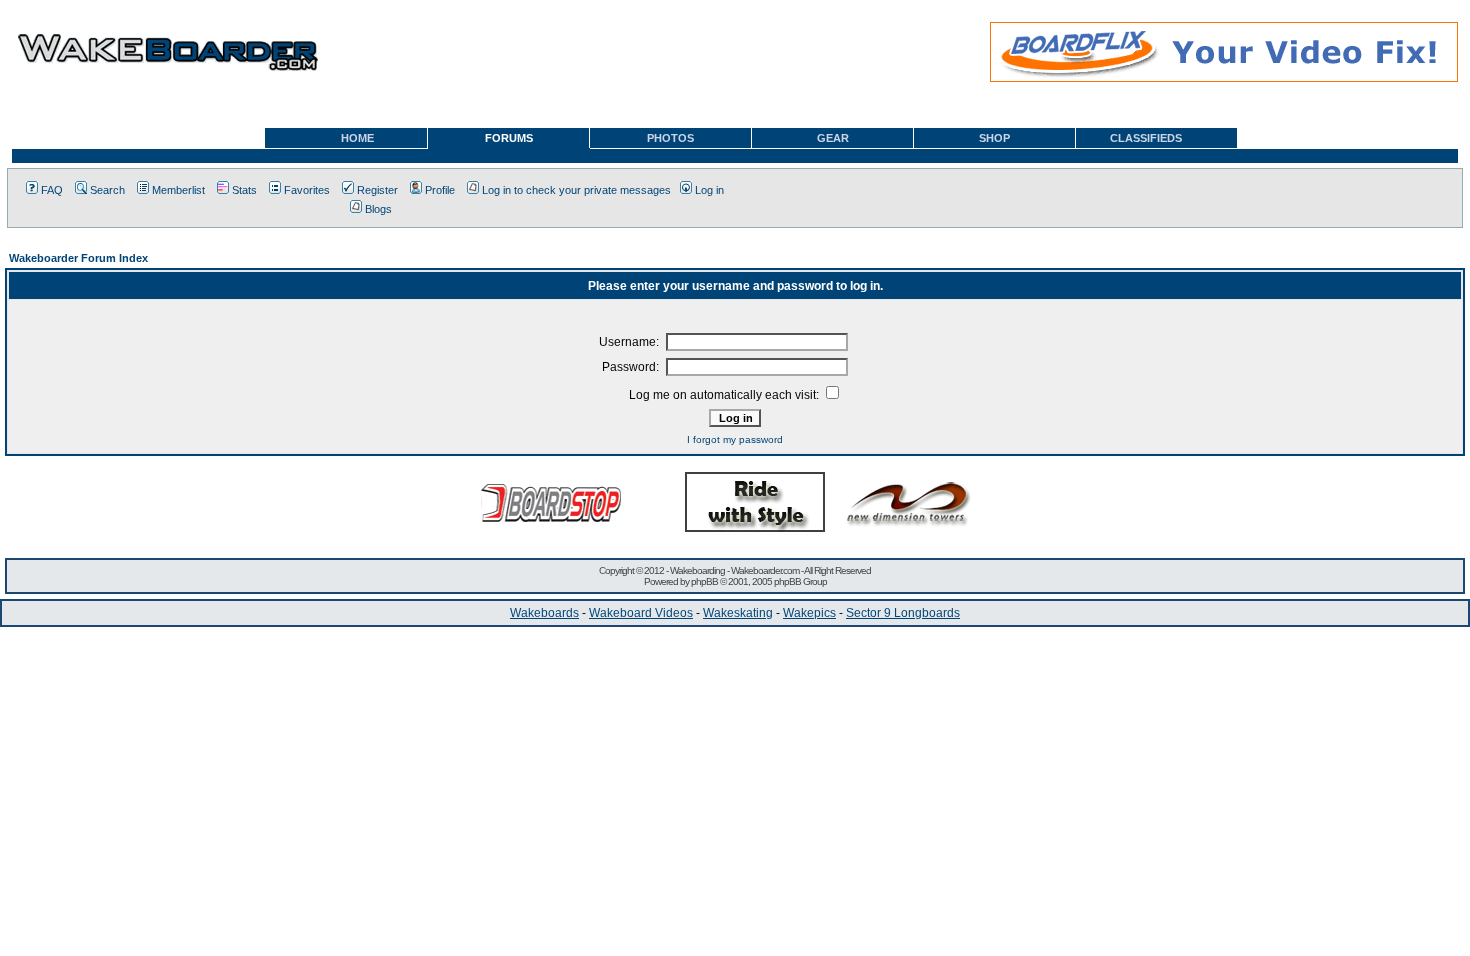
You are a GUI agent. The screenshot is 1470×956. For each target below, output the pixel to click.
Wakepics (809, 613)
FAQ (52, 190)
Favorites (307, 190)
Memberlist (178, 190)
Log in (709, 190)
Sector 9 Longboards (903, 613)
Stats (244, 190)
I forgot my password (735, 439)
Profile (440, 190)
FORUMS (509, 138)
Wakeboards (544, 613)
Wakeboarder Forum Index (78, 258)
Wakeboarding (697, 570)
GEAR (833, 138)
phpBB (704, 581)
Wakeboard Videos (641, 613)
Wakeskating (738, 613)
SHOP (994, 138)
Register (377, 190)
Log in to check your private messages (576, 190)
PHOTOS (670, 138)
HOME (357, 138)
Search (107, 190)
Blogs (378, 209)
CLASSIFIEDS (1146, 138)
